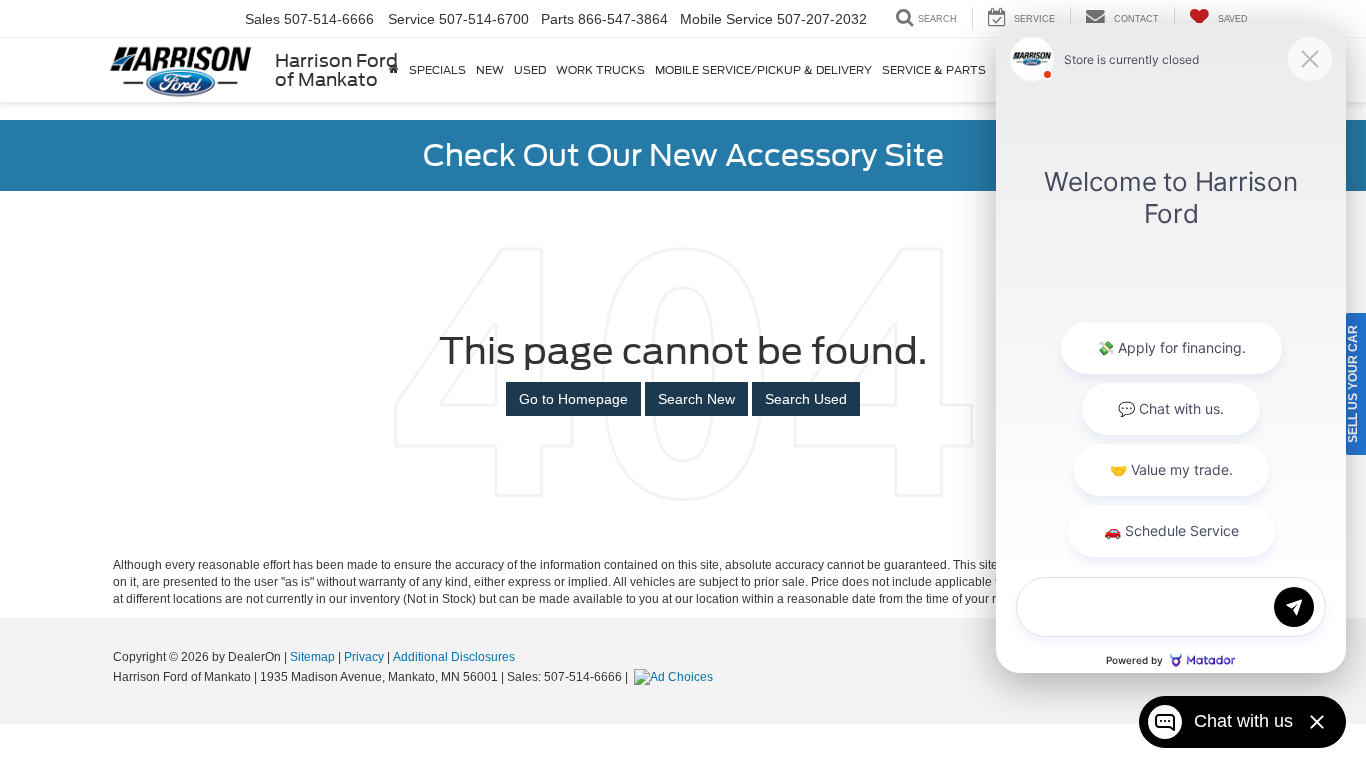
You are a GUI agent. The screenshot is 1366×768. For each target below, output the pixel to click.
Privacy (364, 657)
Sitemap (312, 657)
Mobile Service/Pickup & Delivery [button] (763, 70)
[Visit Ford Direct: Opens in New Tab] (676, 677)
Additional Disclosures (454, 657)
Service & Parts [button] (934, 70)
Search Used (806, 399)
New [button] (490, 70)
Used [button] (530, 70)
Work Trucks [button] (600, 70)
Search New (696, 399)
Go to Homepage (573, 399)
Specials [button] (437, 70)
